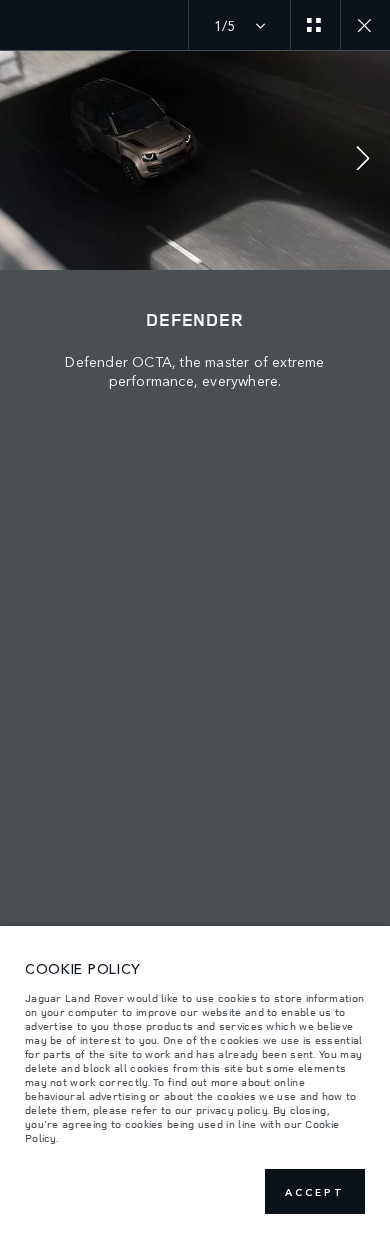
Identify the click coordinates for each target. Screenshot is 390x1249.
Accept (315, 1192)
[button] (363, 160)
